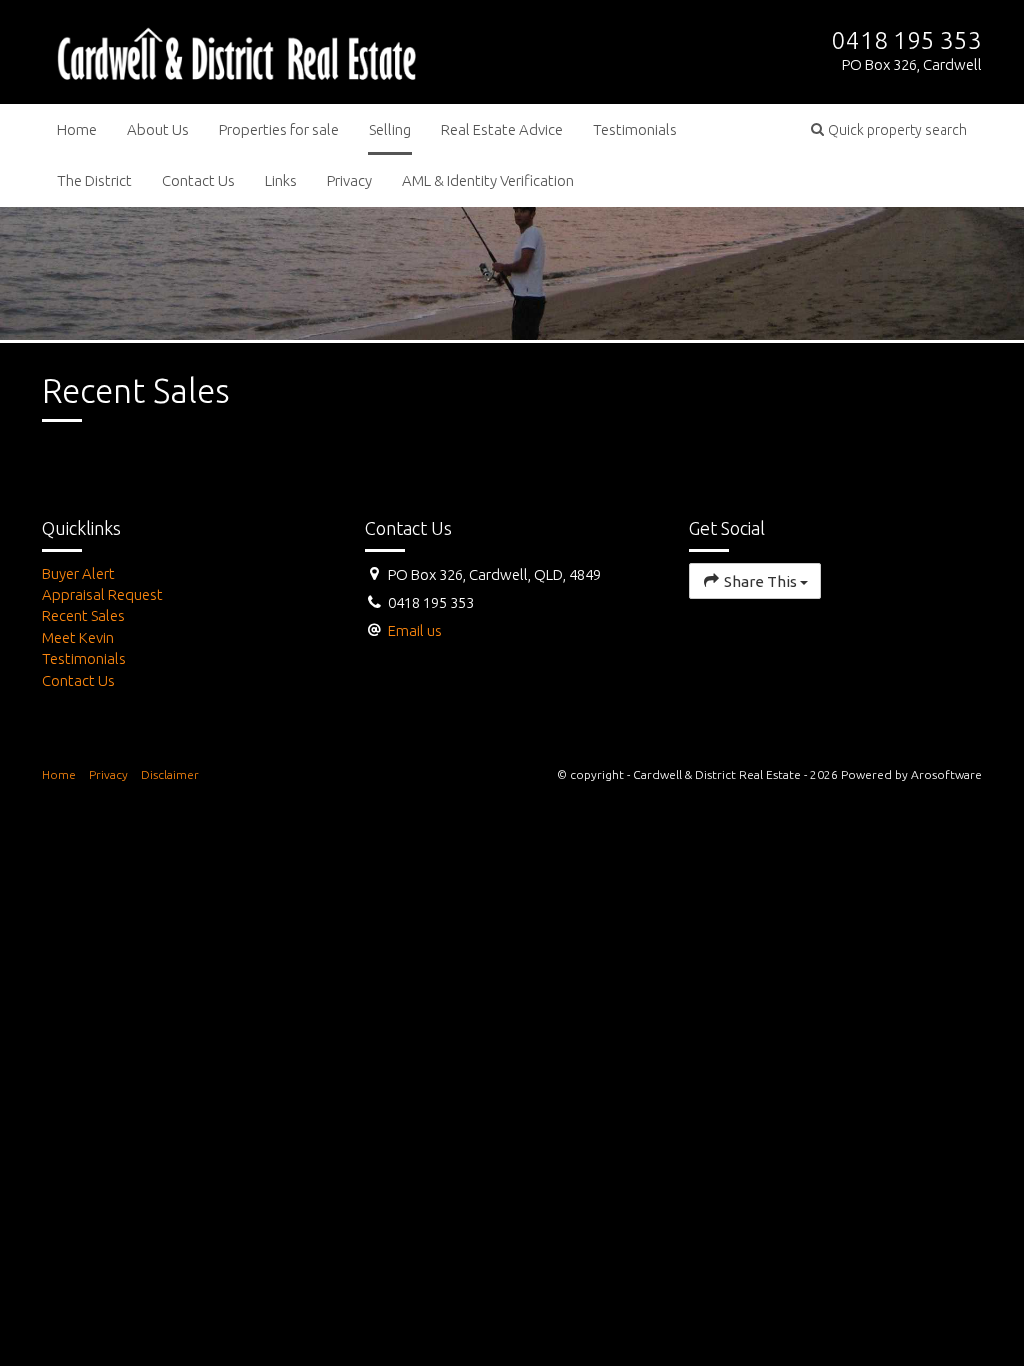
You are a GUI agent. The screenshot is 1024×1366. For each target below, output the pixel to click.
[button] (889, 129)
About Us (158, 129)
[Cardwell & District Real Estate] (236, 50)
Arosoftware (946, 774)
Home (77, 129)
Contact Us (198, 180)
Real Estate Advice (502, 129)
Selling (390, 129)
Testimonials (635, 129)
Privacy (349, 180)
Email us (415, 630)
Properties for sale (279, 129)
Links (281, 180)
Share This (760, 581)
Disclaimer (170, 774)
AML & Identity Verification (488, 180)
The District (94, 180)
